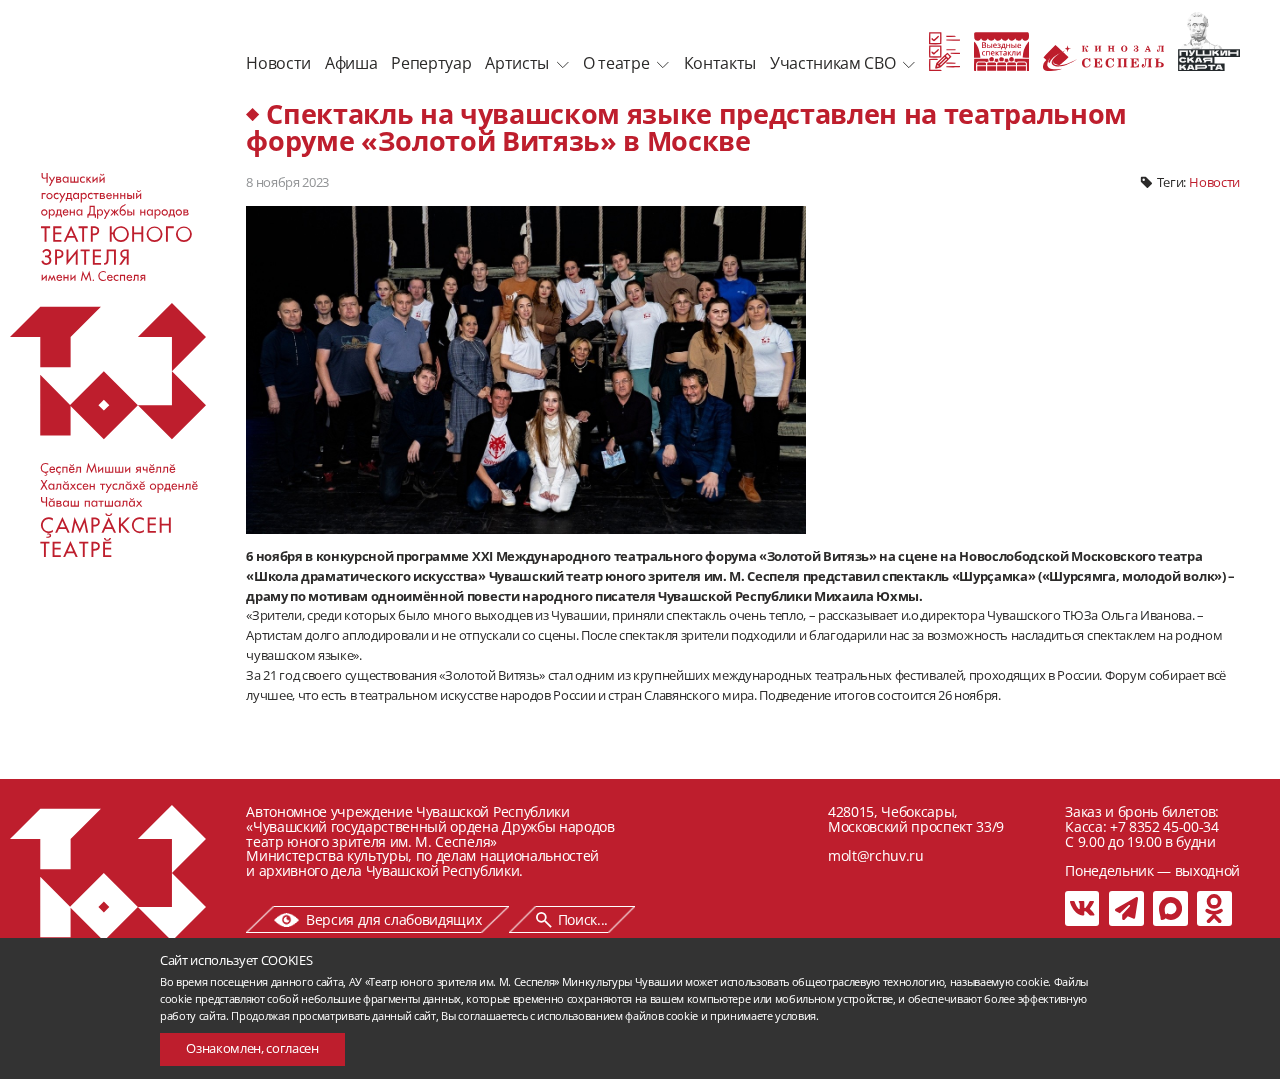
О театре (616, 63)
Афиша (351, 63)
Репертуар (431, 63)
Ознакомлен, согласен (252, 1048)
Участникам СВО (832, 63)
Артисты (517, 63)
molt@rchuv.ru (876, 855)
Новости (278, 63)
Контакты (720, 63)
